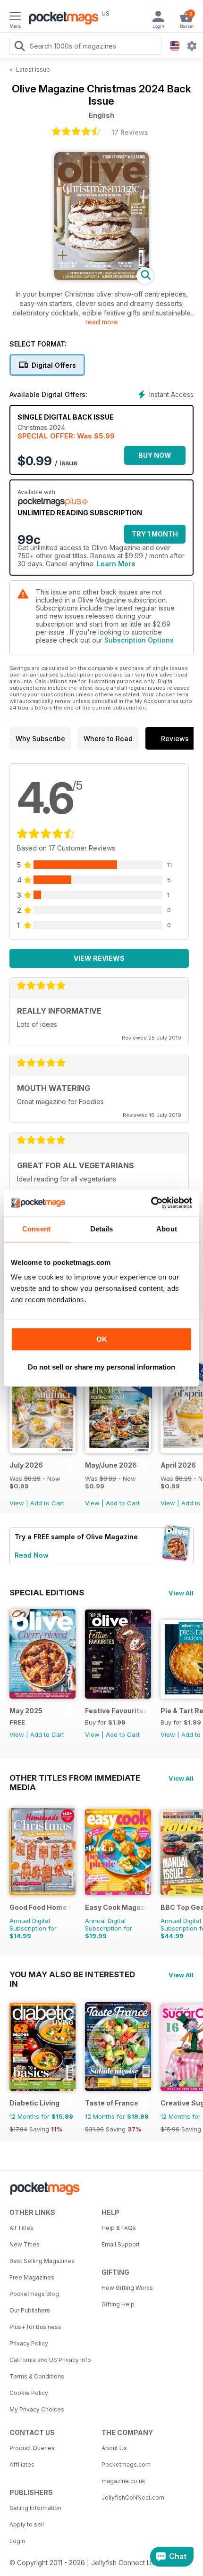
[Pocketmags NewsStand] (61, 19)
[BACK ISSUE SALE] (42, 1450)
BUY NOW (155, 455)
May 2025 (26, 1711)
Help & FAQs (119, 2228)
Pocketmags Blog (34, 2294)
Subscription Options (139, 640)
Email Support (121, 2244)
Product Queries (32, 2448)
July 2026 (26, 1465)
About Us (114, 2448)
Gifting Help (118, 2304)
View (17, 1503)
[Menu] (15, 17)
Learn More (116, 564)
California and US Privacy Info (50, 2360)
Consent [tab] (36, 1229)
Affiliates (22, 2465)
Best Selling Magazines (42, 2261)
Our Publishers (30, 2310)
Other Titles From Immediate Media (75, 1778)
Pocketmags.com (126, 2465)
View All (181, 1593)
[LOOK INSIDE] (101, 277)
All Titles (21, 2228)
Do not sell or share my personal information (101, 1367)
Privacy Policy (29, 2343)
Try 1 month (155, 534)
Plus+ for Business (35, 2327)
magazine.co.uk (123, 2481)
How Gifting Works (127, 2288)
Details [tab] (102, 1229)
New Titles (25, 2244)
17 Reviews (130, 132)
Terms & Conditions (37, 2376)
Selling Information (35, 2508)
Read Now (32, 1555)
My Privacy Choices (37, 2409)
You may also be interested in (72, 1974)
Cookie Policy (29, 2393)
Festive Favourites (116, 1711)
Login (17, 2541)
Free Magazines (32, 2277)
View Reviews (99, 958)
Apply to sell (27, 2524)
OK (102, 1339)
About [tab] (167, 1229)
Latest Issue (33, 70)
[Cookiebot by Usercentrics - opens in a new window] (151, 1203)
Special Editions (47, 1593)
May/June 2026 (111, 1465)
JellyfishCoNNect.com (133, 2498)
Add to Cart (47, 1503)
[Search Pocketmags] (19, 47)
